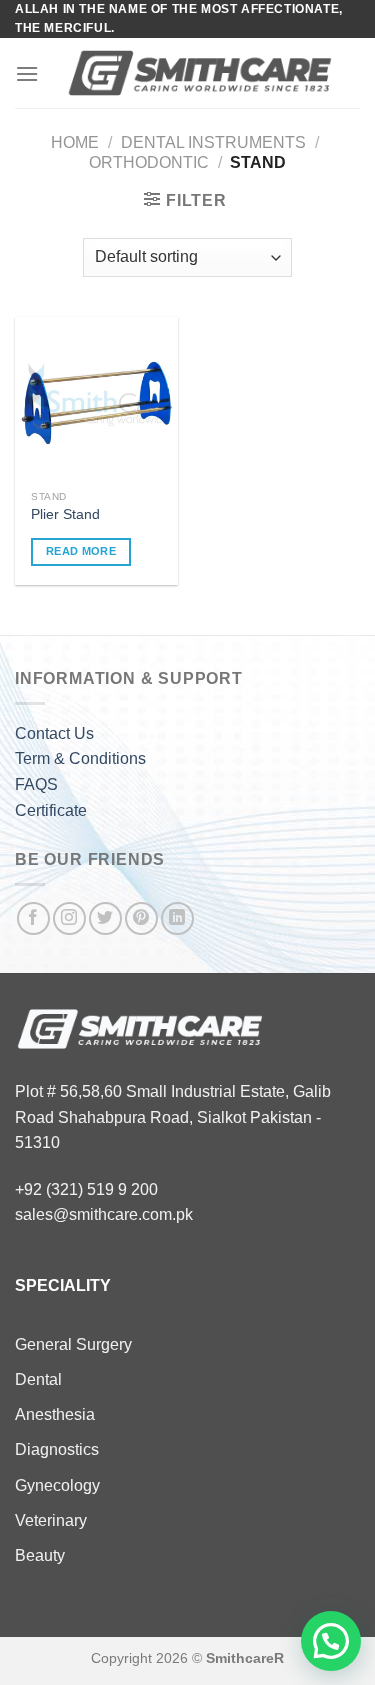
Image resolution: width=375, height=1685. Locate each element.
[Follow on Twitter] (105, 918)
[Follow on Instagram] (69, 918)
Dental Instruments (213, 142)
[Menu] (27, 73)
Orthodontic (149, 162)
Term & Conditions (80, 758)
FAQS (36, 784)
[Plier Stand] (96, 398)
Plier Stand (65, 514)
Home (75, 142)
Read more (81, 551)
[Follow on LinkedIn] (177, 918)
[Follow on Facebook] (33, 918)
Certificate (51, 810)
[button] (331, 1641)
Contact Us (54, 733)
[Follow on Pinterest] (141, 918)
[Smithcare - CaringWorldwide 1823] (199, 73)
